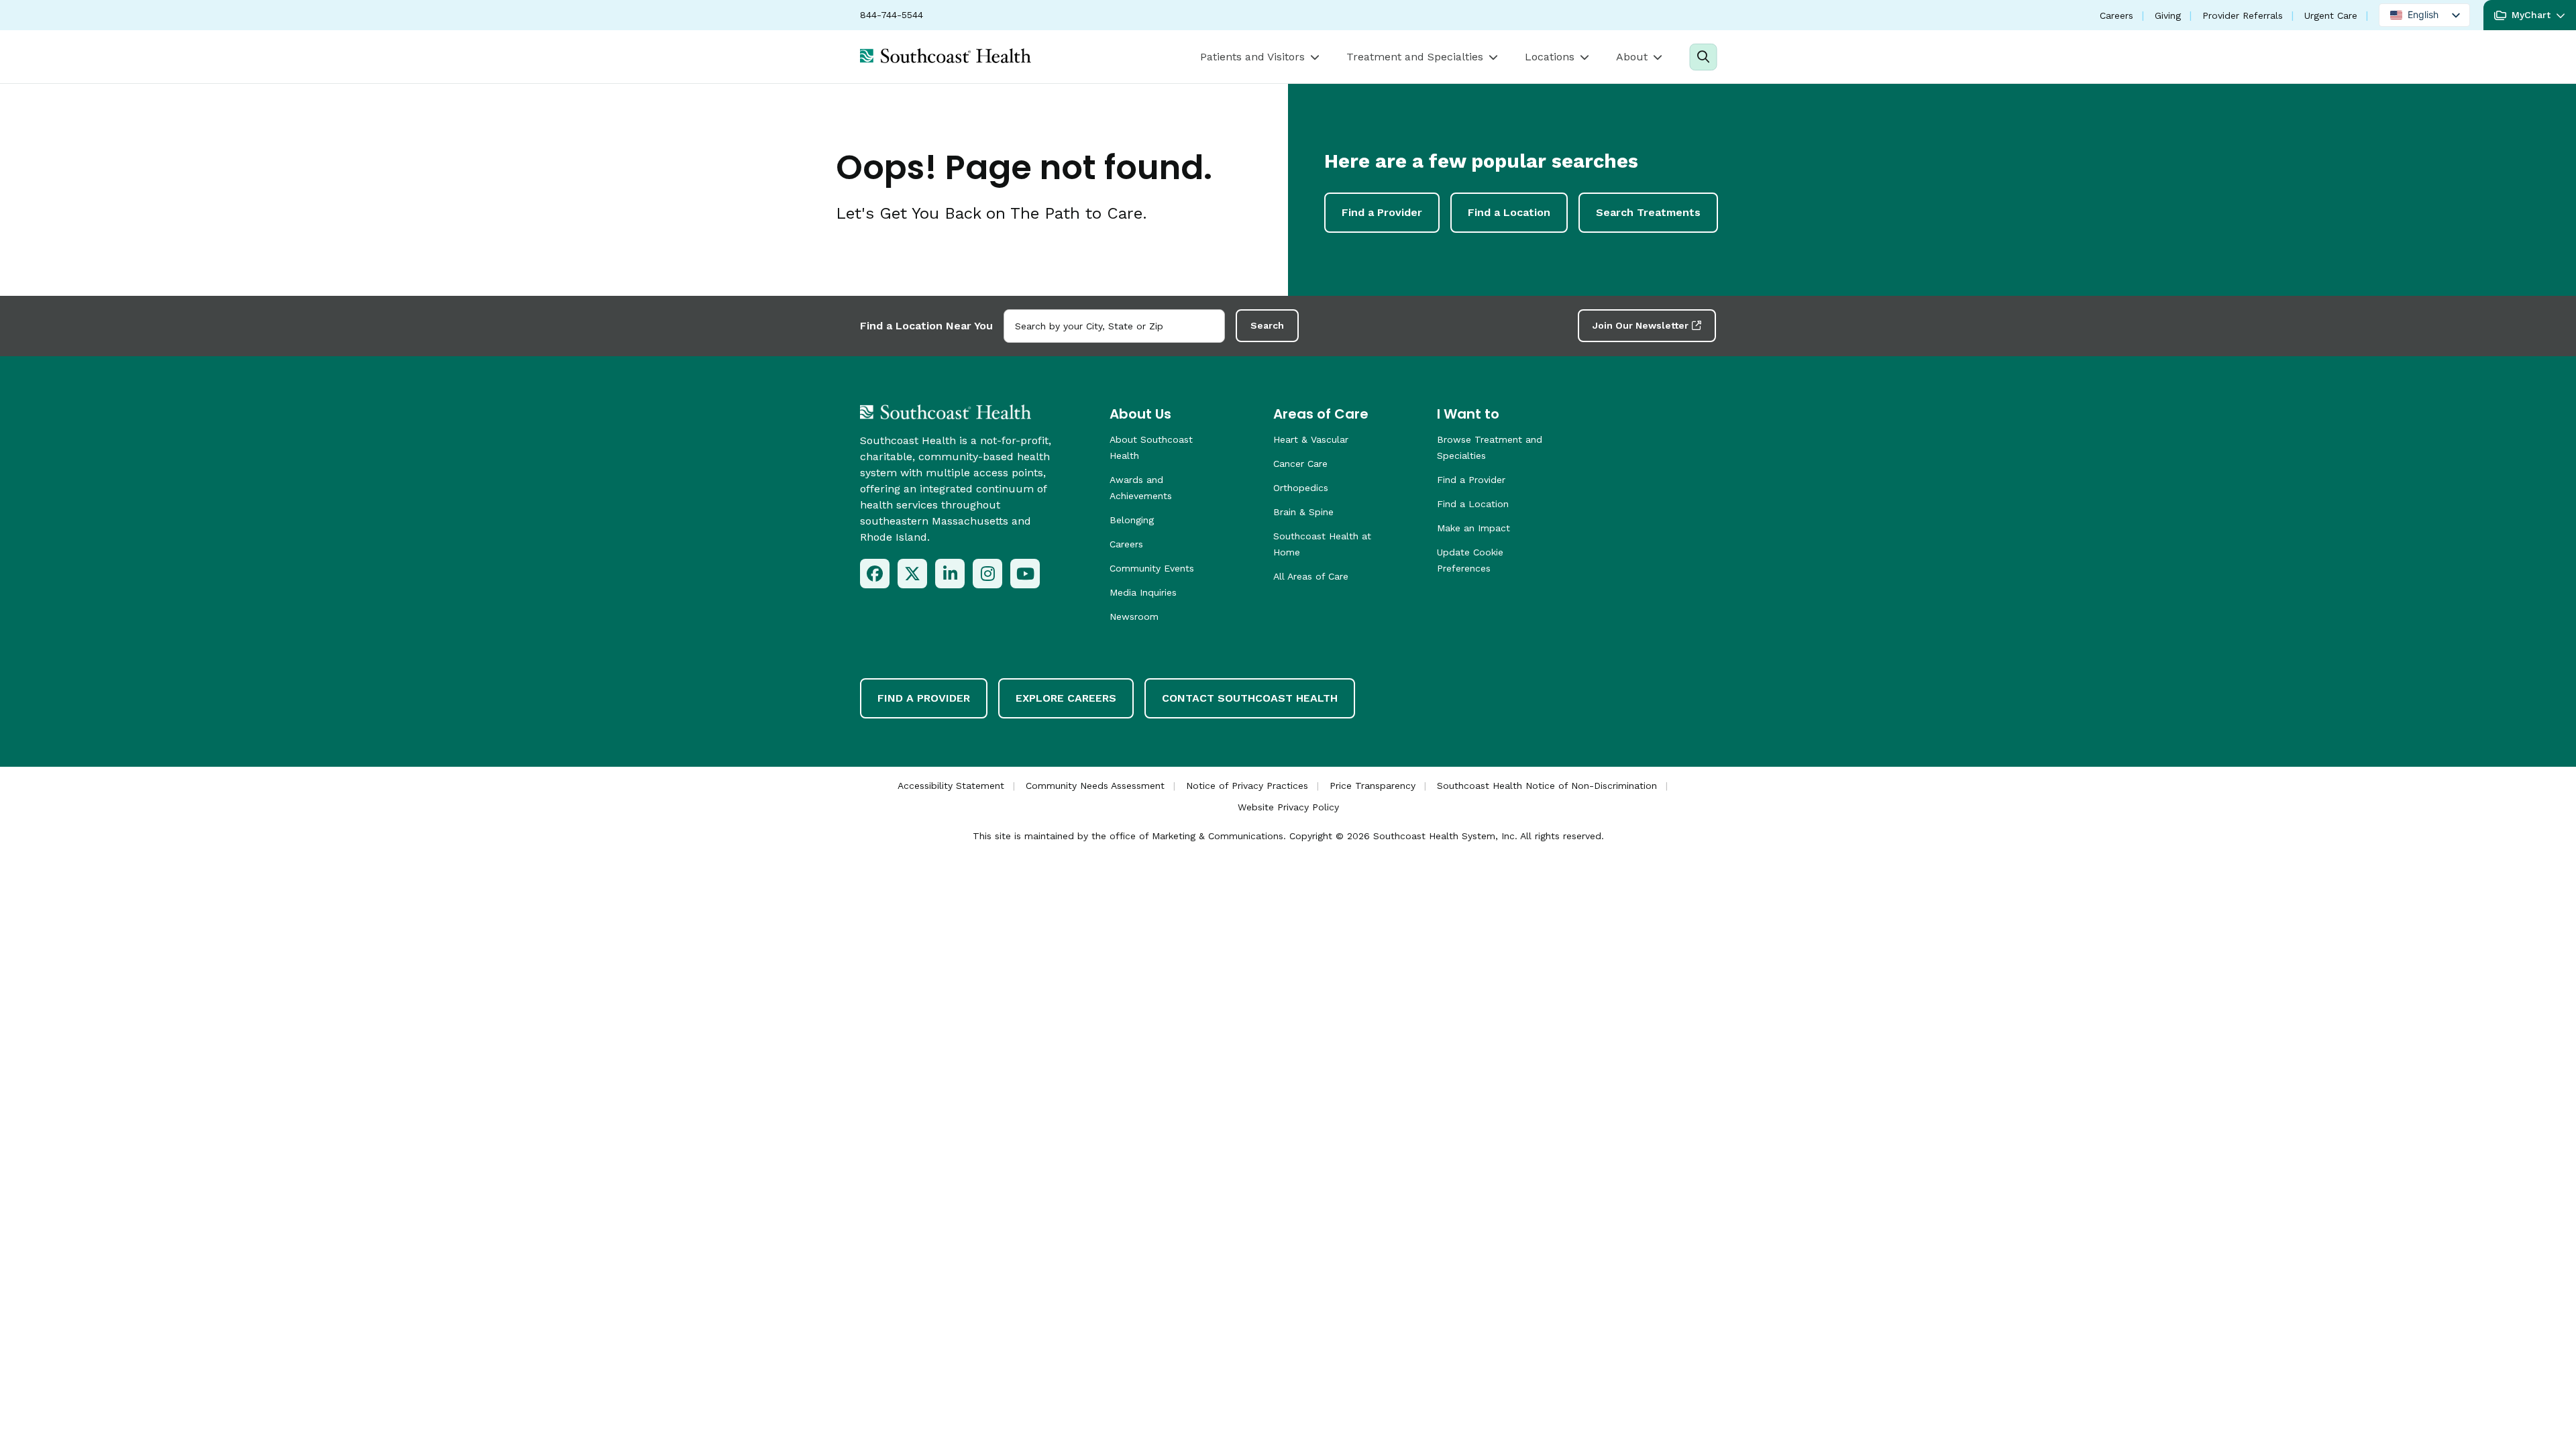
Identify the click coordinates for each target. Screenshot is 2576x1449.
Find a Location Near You (926, 326)
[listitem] (875, 574)
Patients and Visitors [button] (1252, 57)
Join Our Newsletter (1641, 325)
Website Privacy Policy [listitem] (1288, 807)
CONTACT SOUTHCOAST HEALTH (1250, 698)
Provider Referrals (2243, 15)
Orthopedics (1301, 488)
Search (1267, 325)
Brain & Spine (1303, 512)
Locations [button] (1550, 57)
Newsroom (1134, 616)
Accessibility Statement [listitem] (951, 786)
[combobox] (1114, 326)
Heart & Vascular (1311, 439)
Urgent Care (2331, 15)
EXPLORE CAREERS (1066, 698)
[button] (2530, 15)
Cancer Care (1300, 464)
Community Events (1152, 568)
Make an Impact (1473, 528)
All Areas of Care (1311, 576)
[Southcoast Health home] (946, 56)
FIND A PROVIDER (924, 698)
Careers (2116, 15)
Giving (2168, 15)
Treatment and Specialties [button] (1415, 57)
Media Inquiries (1143, 592)
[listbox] (2424, 15)
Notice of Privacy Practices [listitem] (1247, 786)
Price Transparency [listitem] (1373, 786)
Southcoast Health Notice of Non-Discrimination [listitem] (1547, 786)
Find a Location (1509, 212)
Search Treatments (1648, 212)
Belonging (1132, 520)
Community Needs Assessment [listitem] (1095, 786)
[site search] (1703, 57)
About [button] (1632, 57)
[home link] (946, 412)
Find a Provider (1382, 212)
